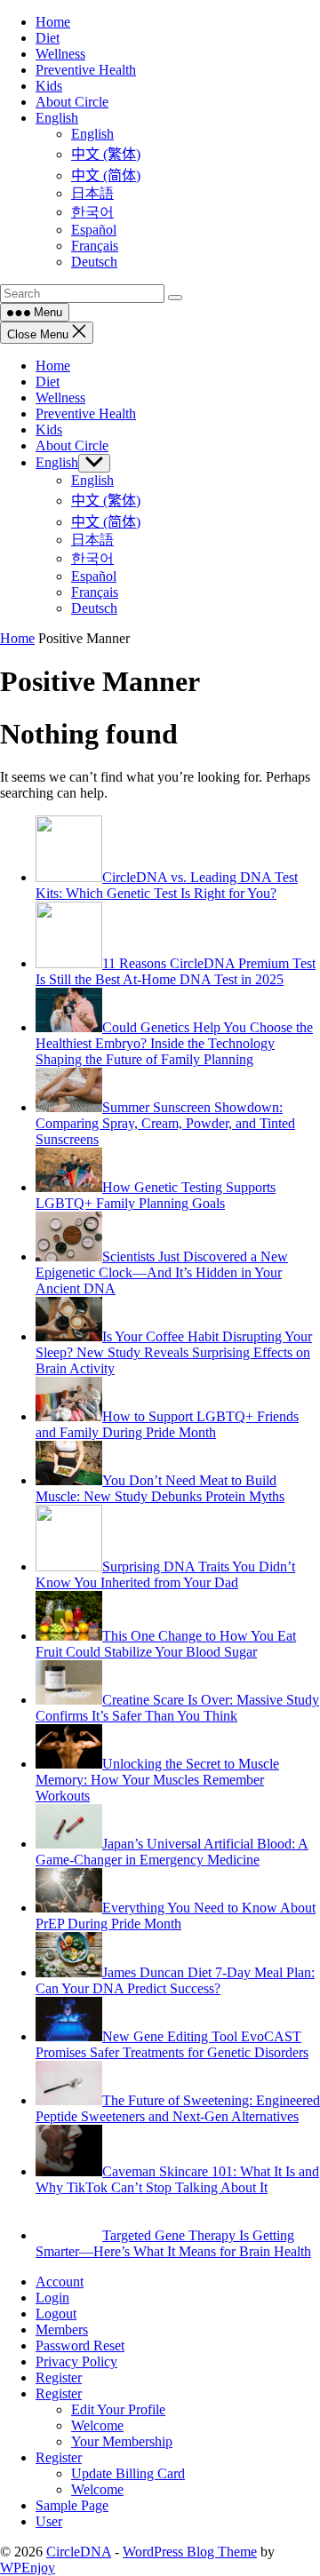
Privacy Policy (76, 2361)
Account (60, 2282)
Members (62, 2330)
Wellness (60, 398)
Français (95, 592)
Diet (48, 382)
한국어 (92, 558)
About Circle (72, 445)
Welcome (97, 2425)
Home (53, 366)
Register (59, 2377)
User (49, 2521)
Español (94, 576)
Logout (56, 2314)
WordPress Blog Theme (190, 2552)
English (57, 462)
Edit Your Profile (118, 2409)
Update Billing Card (128, 2473)
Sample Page (72, 2505)
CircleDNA (79, 2552)
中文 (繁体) (106, 501)
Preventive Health (86, 413)
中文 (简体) (106, 522)
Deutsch (94, 608)
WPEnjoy (28, 2568)
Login (52, 2298)
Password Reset (80, 2345)
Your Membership (122, 2441)
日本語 (92, 540)
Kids (49, 429)
